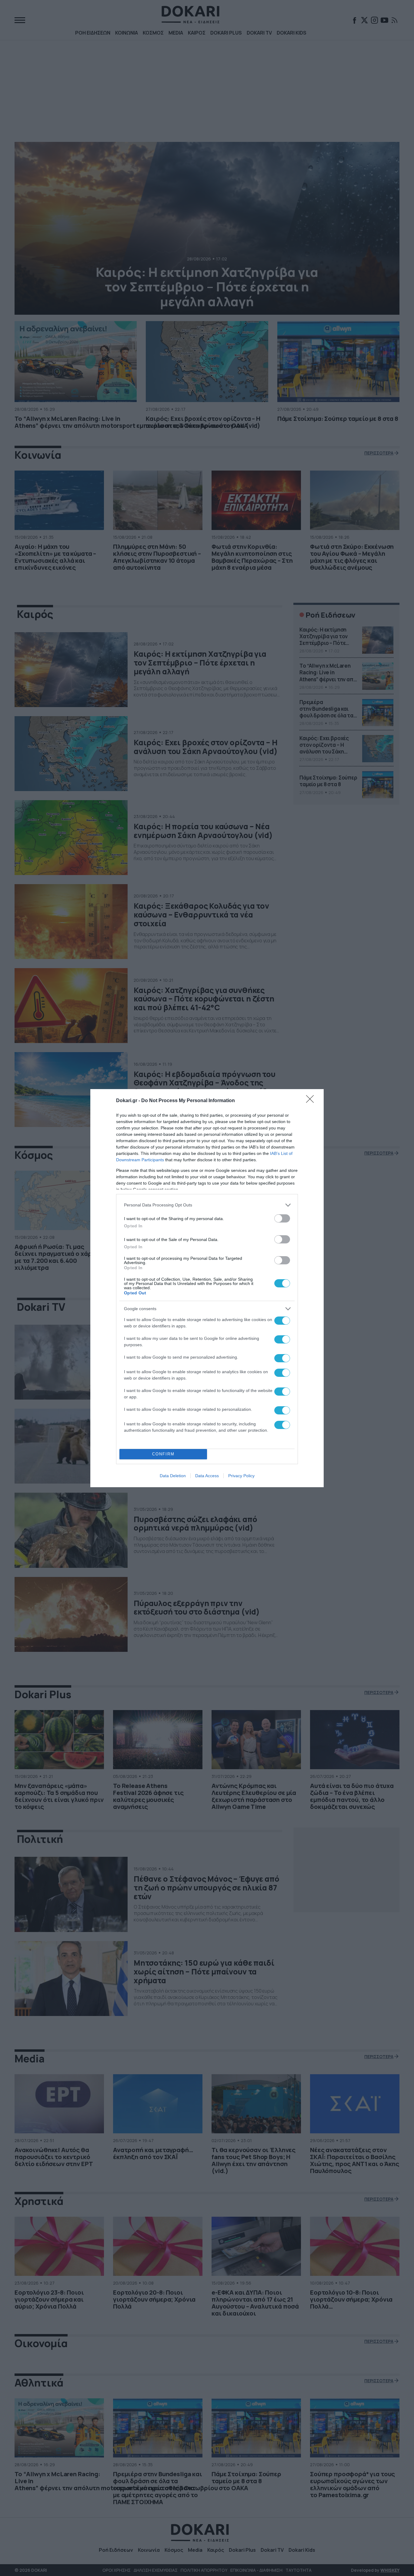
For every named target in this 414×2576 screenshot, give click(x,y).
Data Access (207, 1476)
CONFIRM (163, 1454)
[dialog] (207, 1288)
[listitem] (207, 1205)
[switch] (282, 1218)
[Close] (312, 1101)
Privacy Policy (241, 1476)
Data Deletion (173, 1476)
